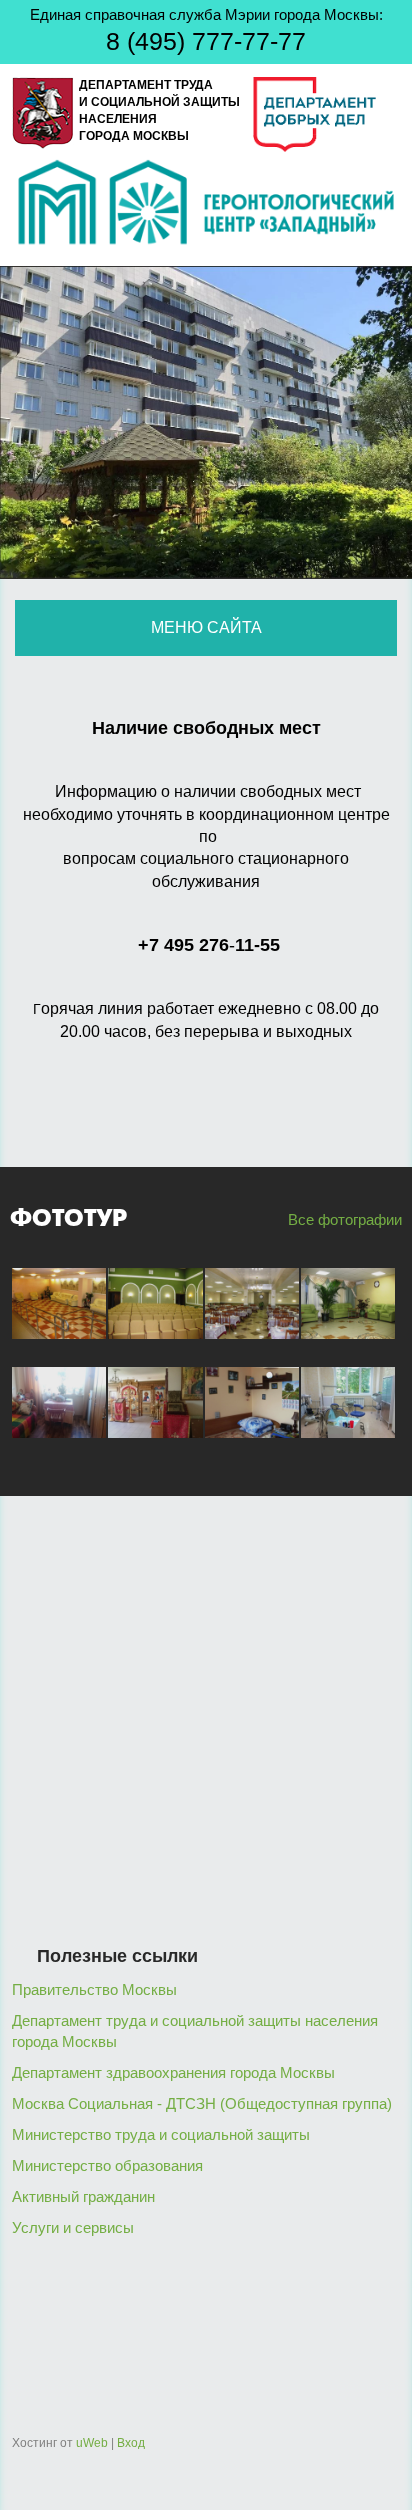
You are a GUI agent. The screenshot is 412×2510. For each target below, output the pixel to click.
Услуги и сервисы (73, 2227)
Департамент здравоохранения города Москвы (173, 2072)
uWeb (92, 2443)
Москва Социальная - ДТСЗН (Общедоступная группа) (202, 2103)
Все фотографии (343, 1219)
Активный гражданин (83, 2196)
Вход (131, 2443)
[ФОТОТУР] (59, 1343)
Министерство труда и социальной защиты (161, 2134)
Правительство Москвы (94, 1989)
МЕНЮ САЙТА (206, 627)
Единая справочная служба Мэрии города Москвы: (206, 30)
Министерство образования (107, 2165)
